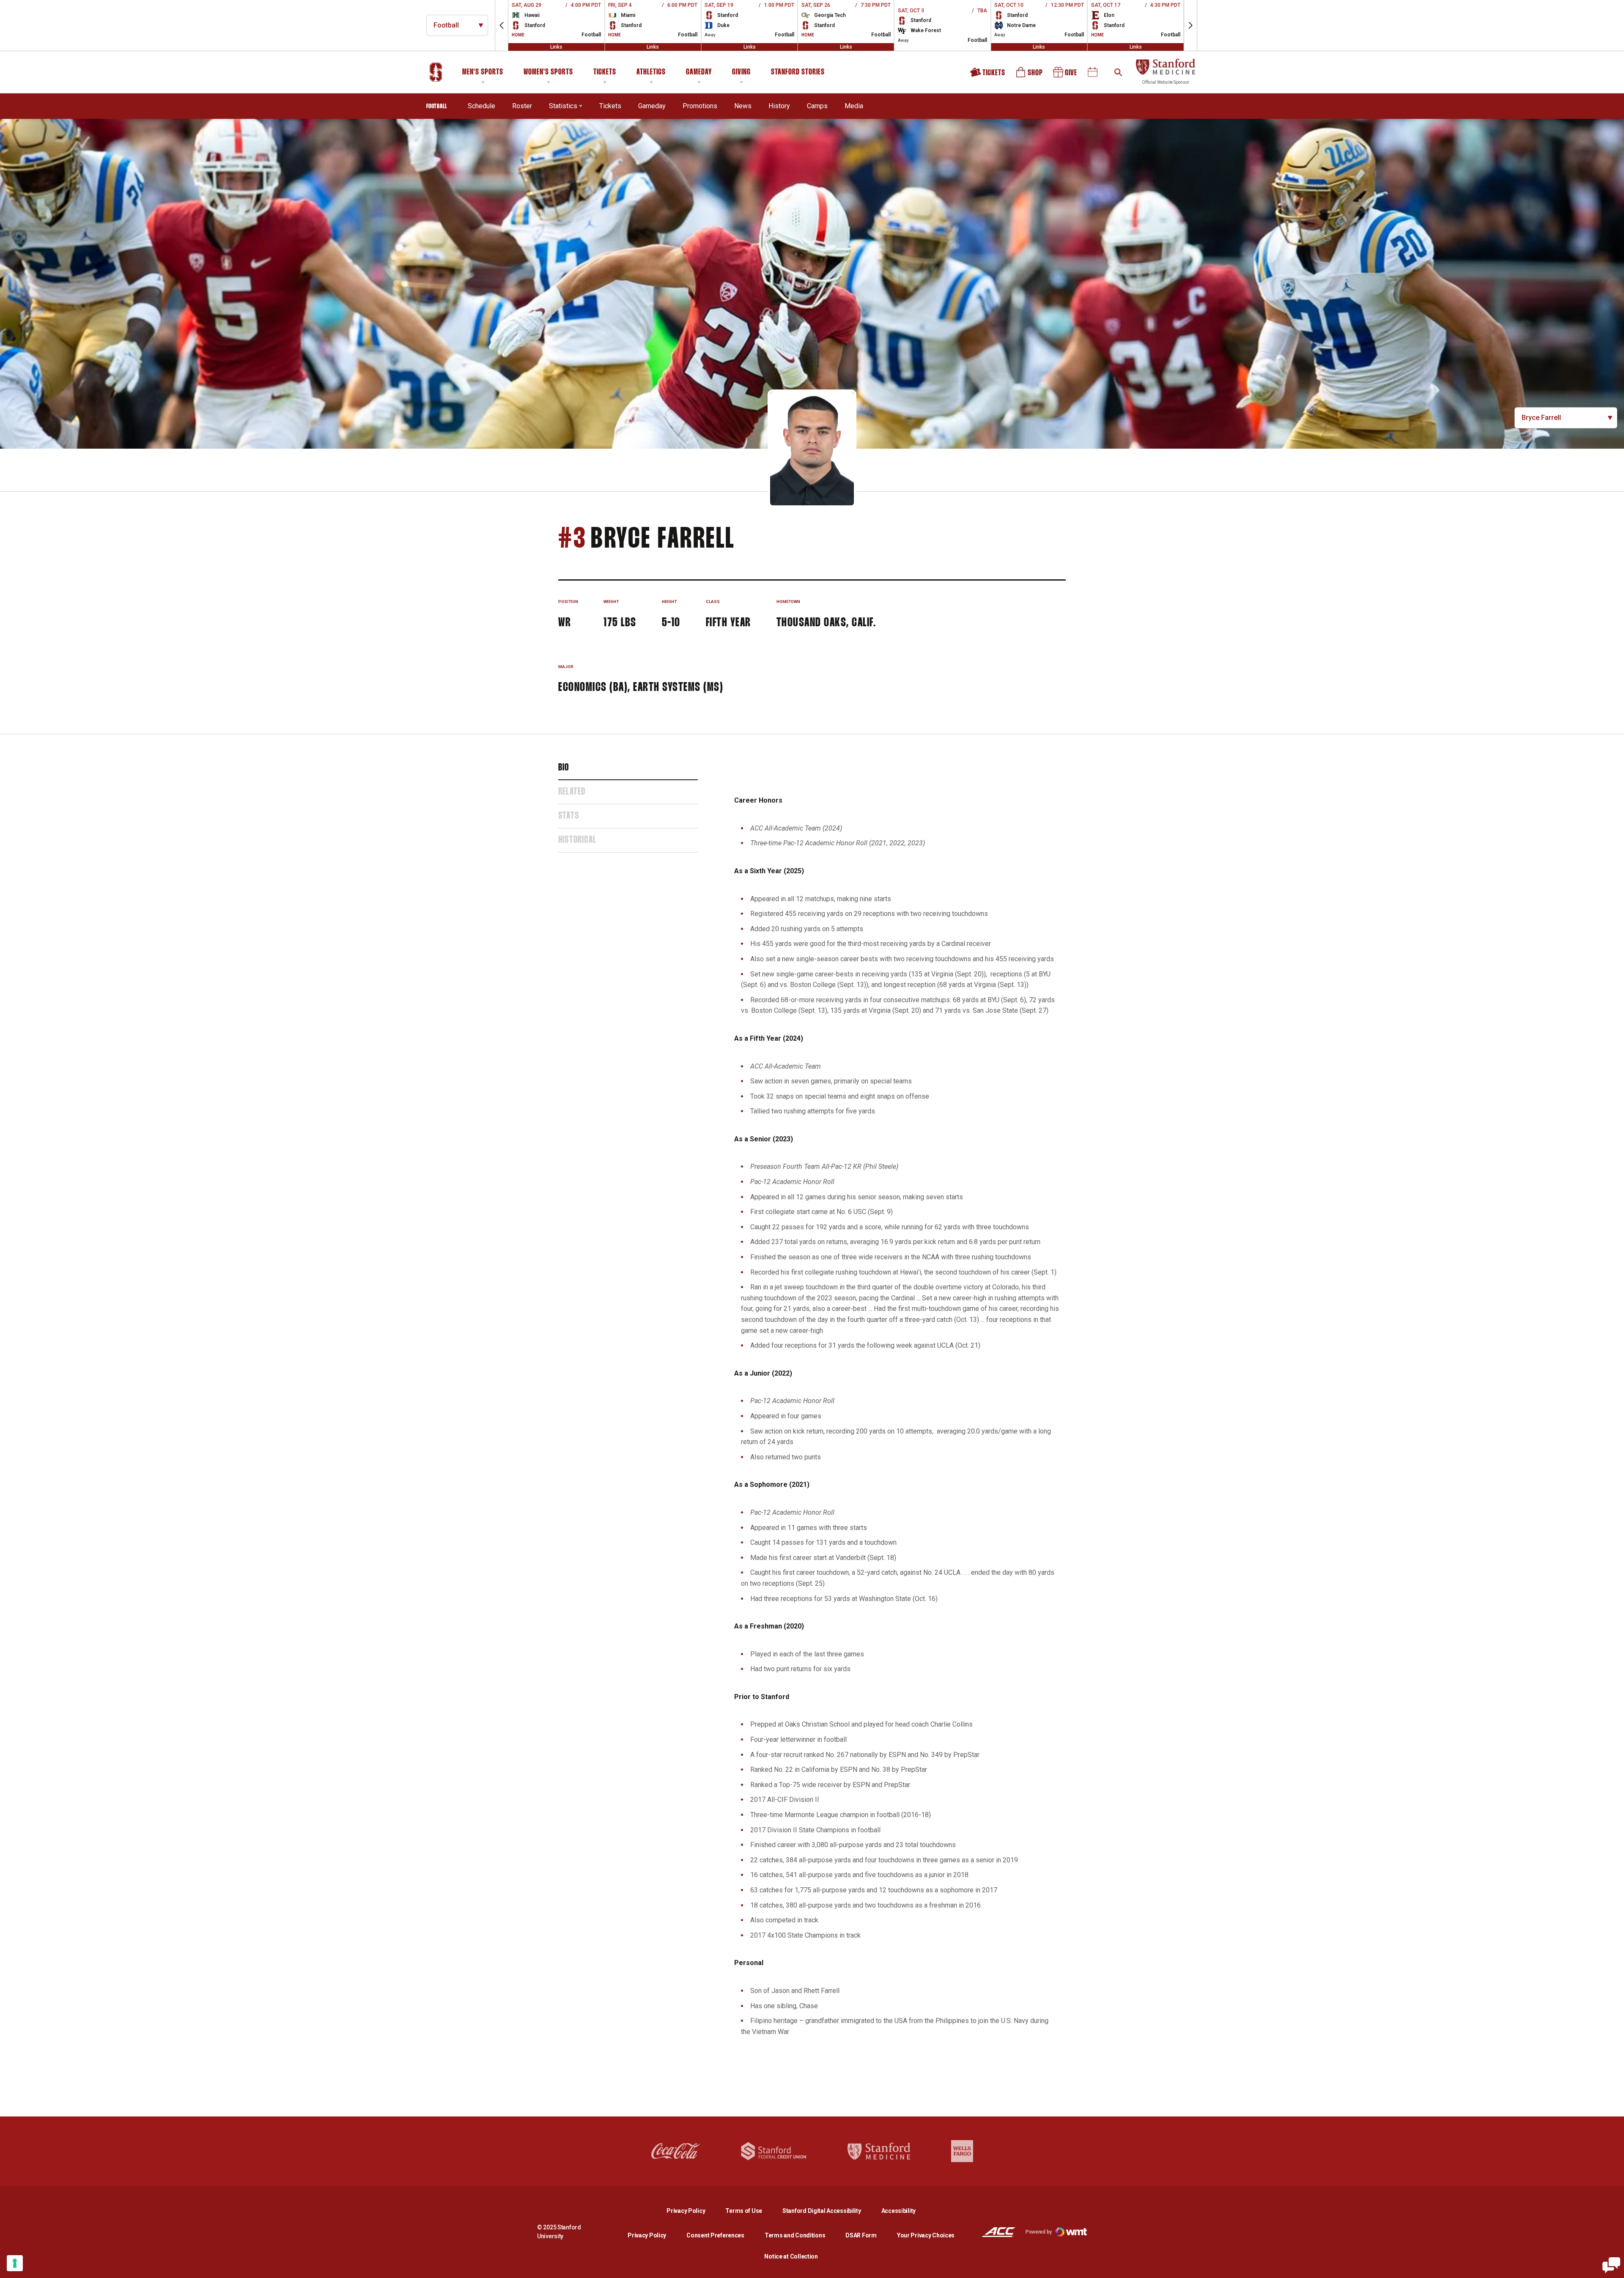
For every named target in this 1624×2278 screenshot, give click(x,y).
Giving (741, 72)
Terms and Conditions (795, 2235)
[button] (502, 25)
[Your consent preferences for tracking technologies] (15, 2263)
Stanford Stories (798, 74)
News (743, 106)
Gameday (699, 72)
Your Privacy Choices (926, 2235)
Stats (569, 816)
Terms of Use (744, 2211)
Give (1066, 75)
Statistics (563, 106)
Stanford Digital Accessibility (828, 2211)
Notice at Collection (791, 2256)
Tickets (605, 72)
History (779, 106)
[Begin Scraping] (1611, 2265)
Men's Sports (483, 72)
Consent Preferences (715, 2235)
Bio (564, 768)
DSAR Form (861, 2235)
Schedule (481, 106)
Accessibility (898, 2211)
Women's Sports (548, 72)
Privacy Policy (693, 2211)
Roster (522, 106)
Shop (1030, 75)
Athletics (651, 72)
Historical (577, 840)
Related (572, 792)
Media (854, 106)
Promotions (700, 106)
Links (556, 47)
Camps (817, 106)
